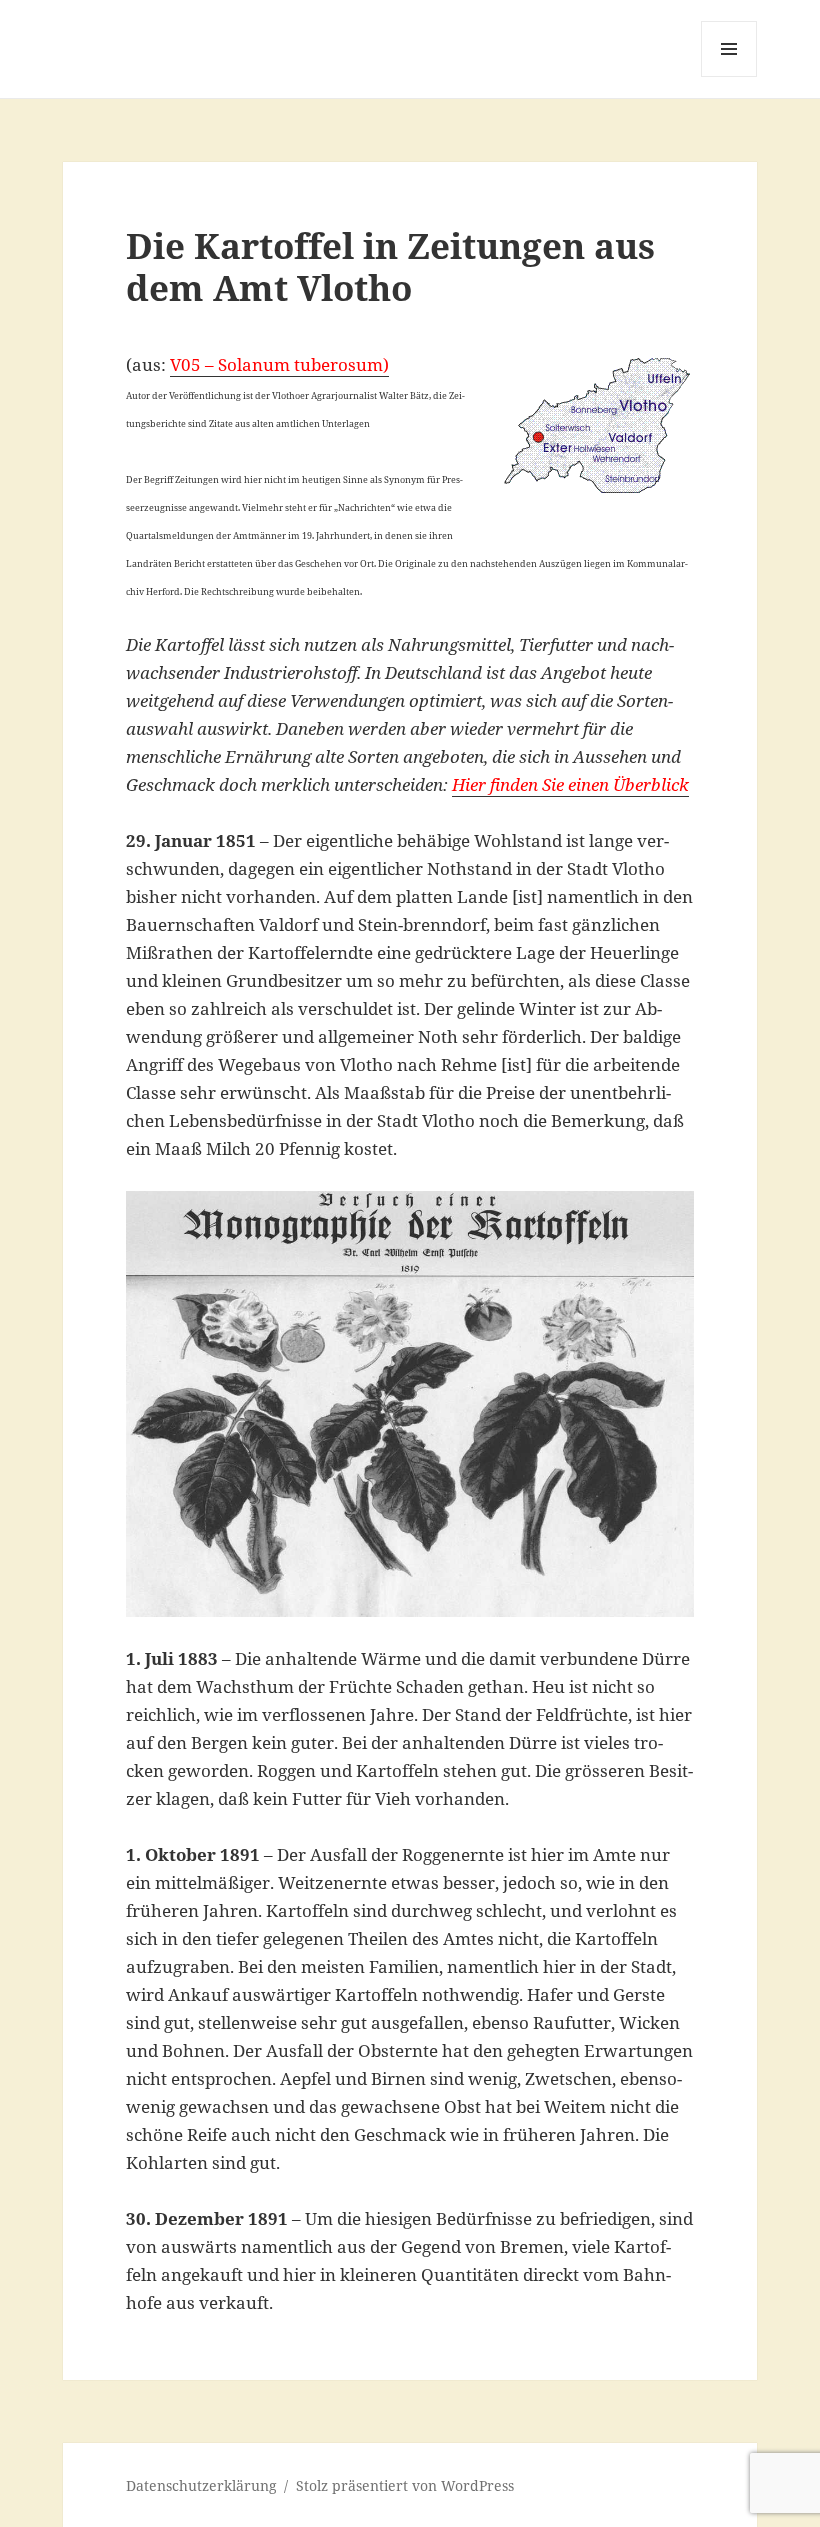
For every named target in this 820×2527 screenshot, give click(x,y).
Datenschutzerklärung (201, 2485)
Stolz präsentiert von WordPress (405, 2485)
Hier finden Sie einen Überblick (570, 784)
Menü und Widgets (729, 76)
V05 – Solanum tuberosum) (279, 364)
